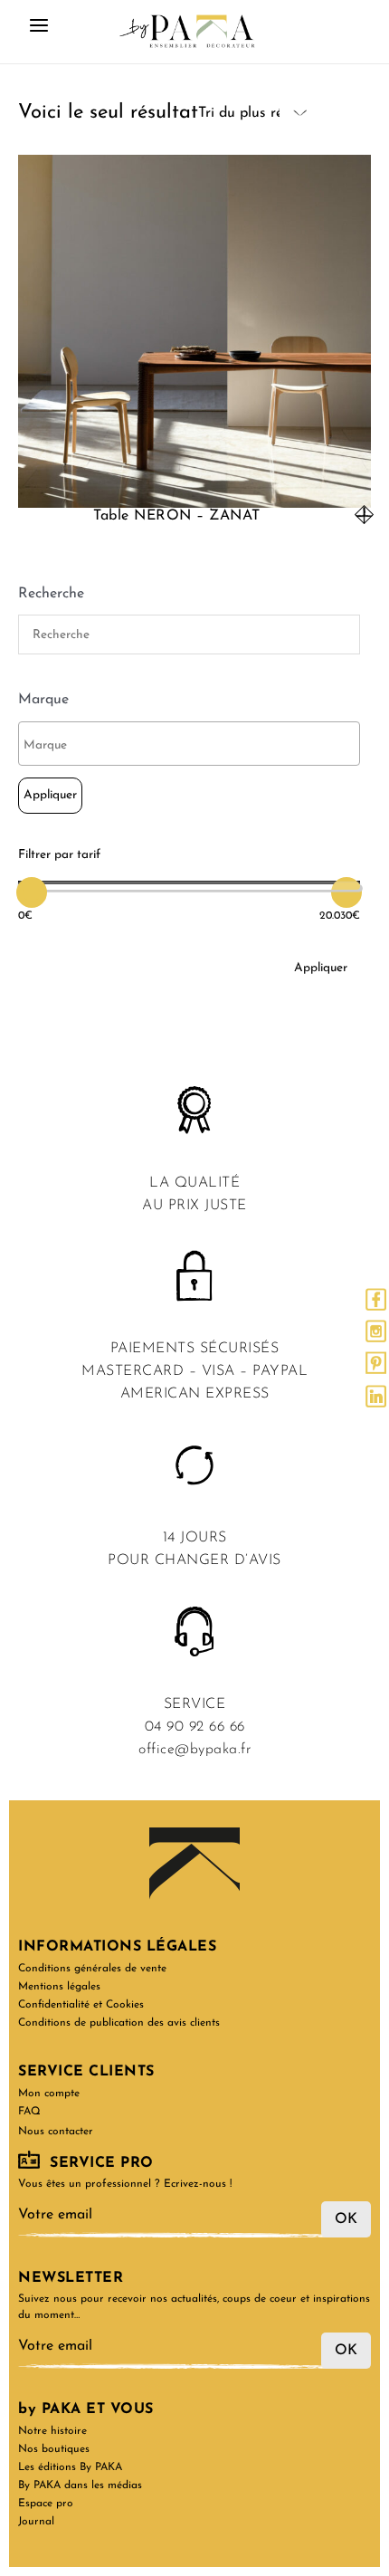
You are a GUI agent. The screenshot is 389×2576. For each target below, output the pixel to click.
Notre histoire (52, 2431)
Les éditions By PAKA (70, 2467)
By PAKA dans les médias (80, 2485)
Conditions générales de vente (92, 1969)
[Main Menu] (39, 32)
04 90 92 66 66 (195, 1727)
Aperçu (194, 491)
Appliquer (50, 795)
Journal (36, 2522)
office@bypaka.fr (194, 1750)
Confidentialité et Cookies (81, 2005)
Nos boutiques (54, 2449)
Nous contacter (56, 2132)
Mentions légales (59, 1987)
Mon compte (49, 2094)
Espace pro (46, 2504)
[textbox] (194, 746)
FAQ (29, 2112)
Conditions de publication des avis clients (119, 2023)
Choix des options (364, 515)
